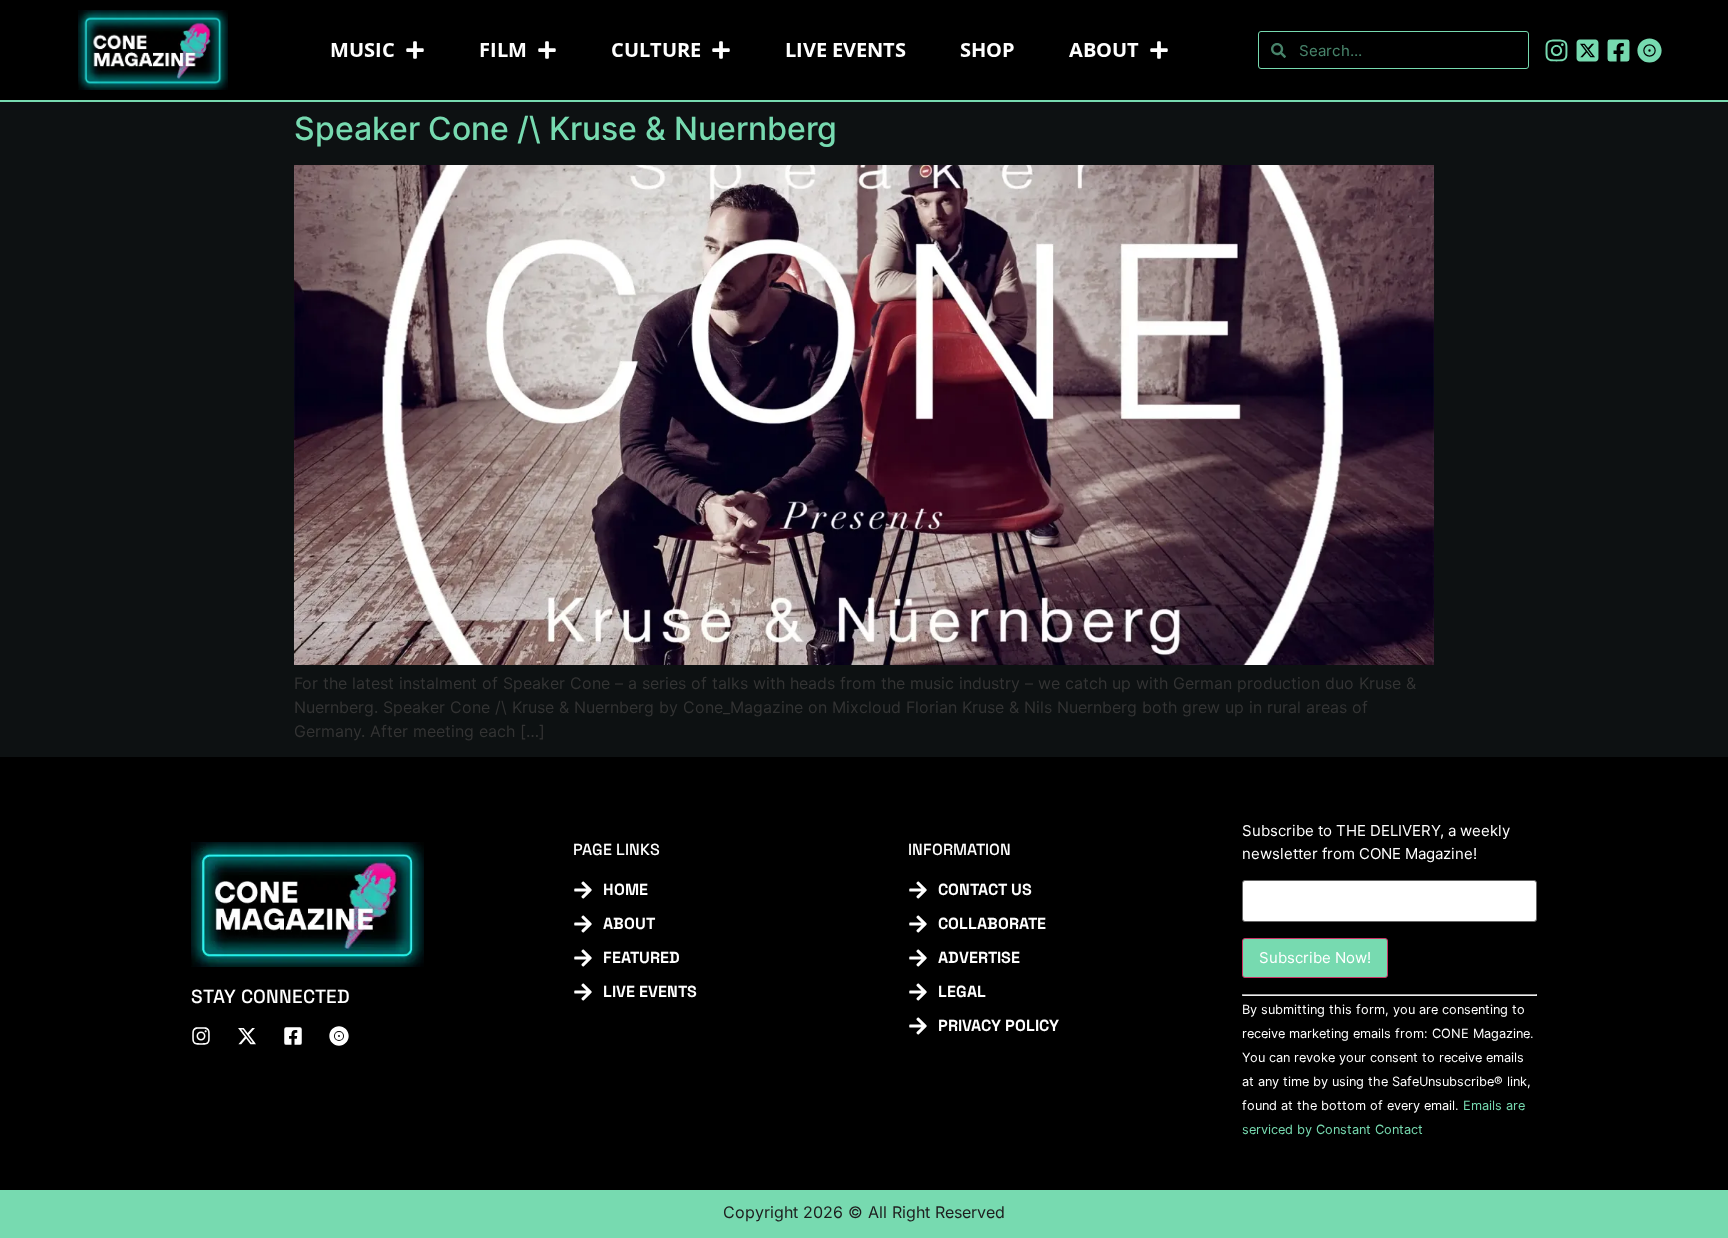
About (1104, 49)
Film (503, 49)
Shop (987, 49)
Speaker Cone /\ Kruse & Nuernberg (565, 128)
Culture (656, 49)
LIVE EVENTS (845, 49)
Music (362, 49)
